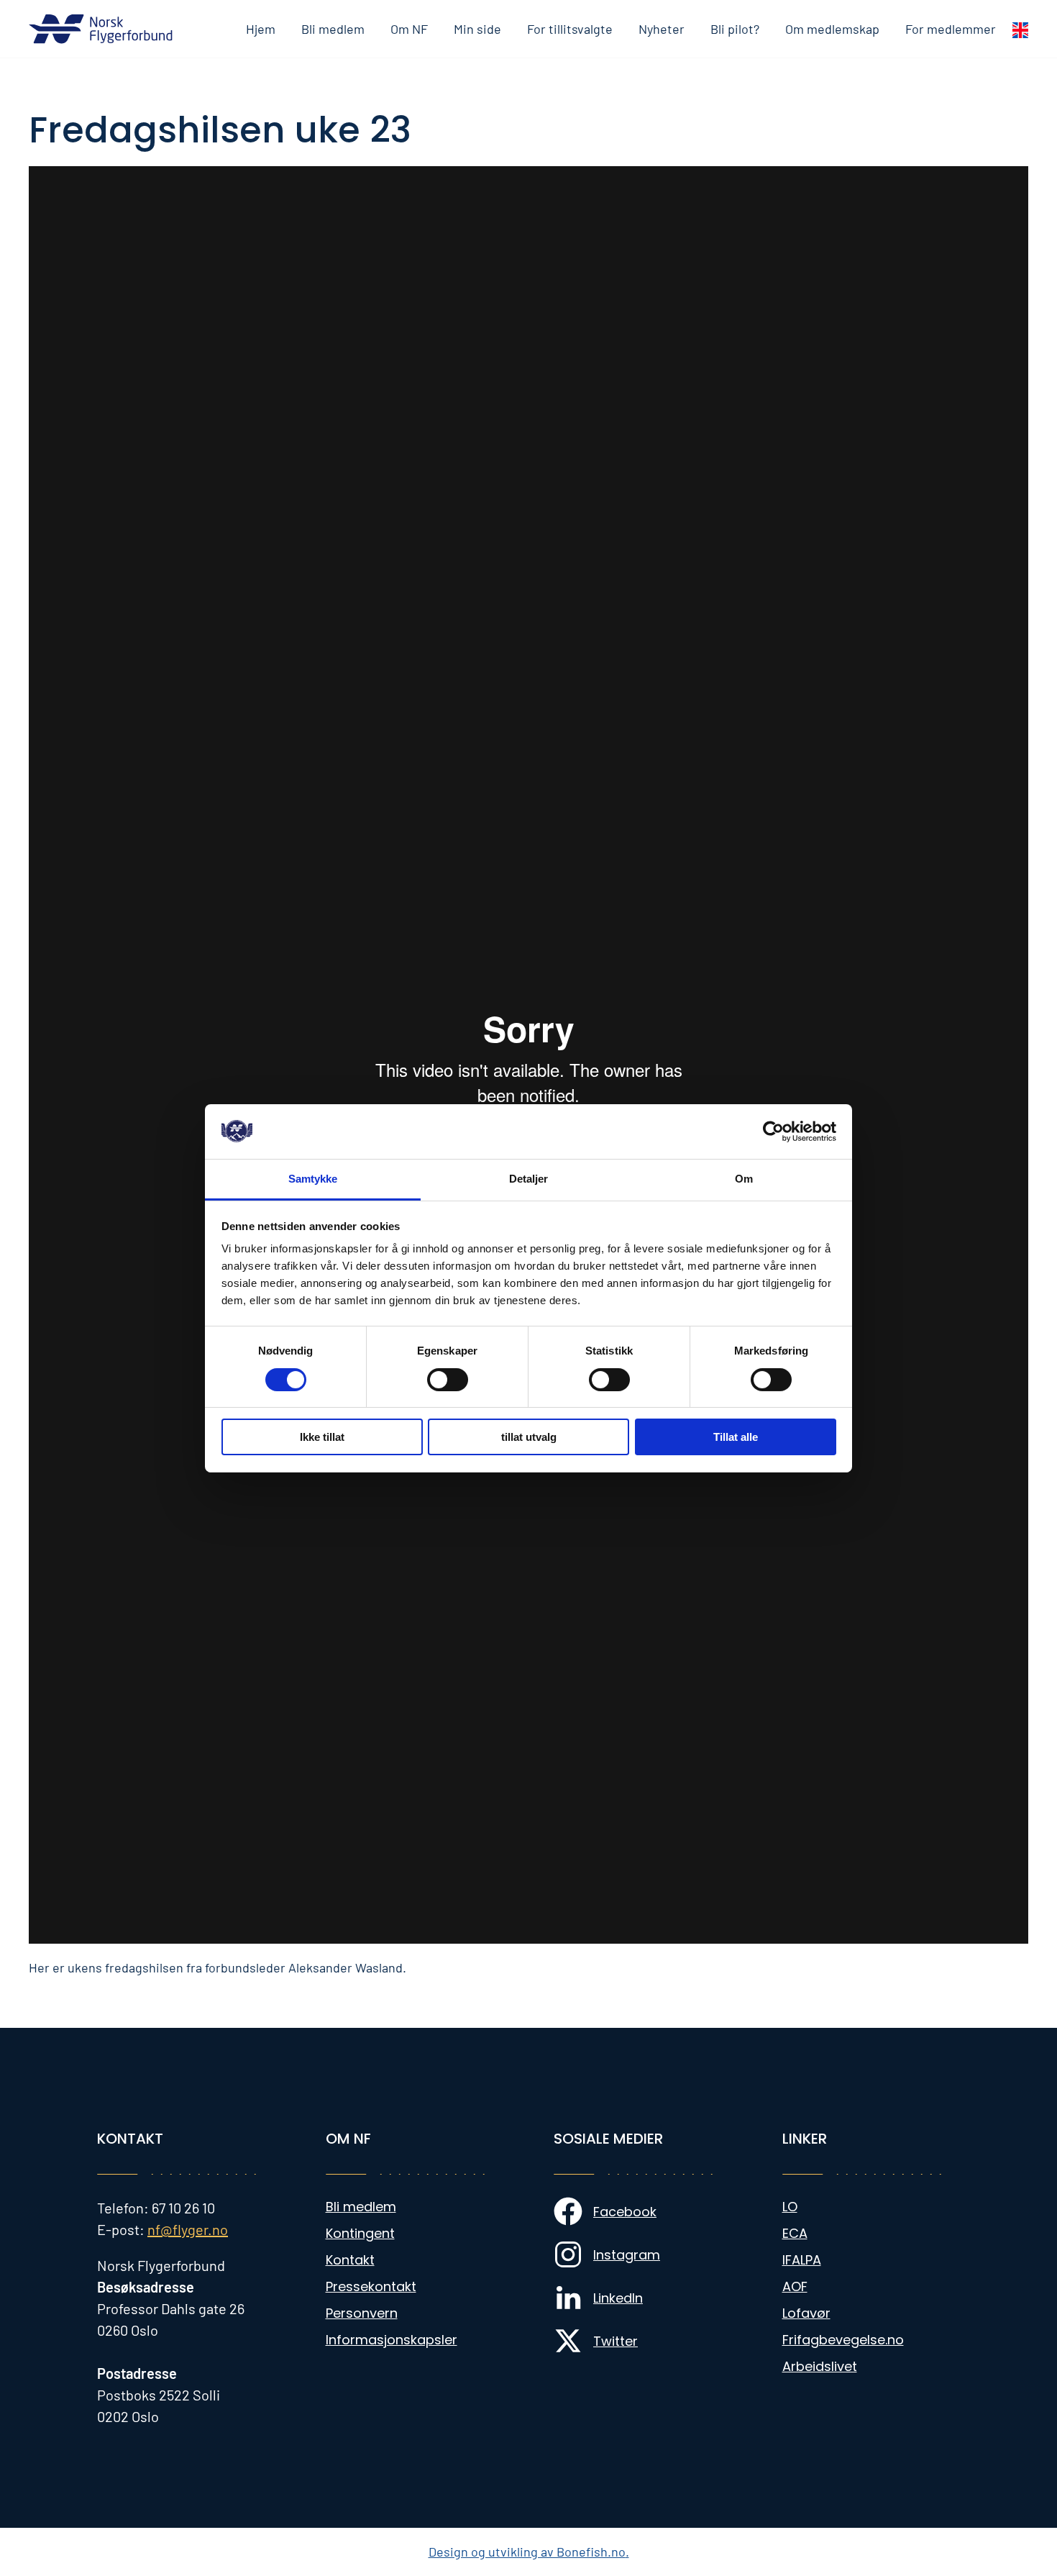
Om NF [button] (409, 29)
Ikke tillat (322, 1437)
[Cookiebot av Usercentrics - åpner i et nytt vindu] (773, 1132)
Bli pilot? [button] (735, 29)
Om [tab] (744, 1179)
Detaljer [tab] (529, 1179)
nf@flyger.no (188, 2229)
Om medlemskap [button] (832, 29)
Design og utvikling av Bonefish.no (527, 2552)
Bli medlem (333, 29)
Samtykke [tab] (313, 1179)
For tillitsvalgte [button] (570, 29)
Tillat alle (736, 1437)
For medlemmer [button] (951, 29)
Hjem (261, 29)
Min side (477, 29)
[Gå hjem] (101, 29)
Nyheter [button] (662, 29)
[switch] (448, 1380)
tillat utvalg (529, 1437)
